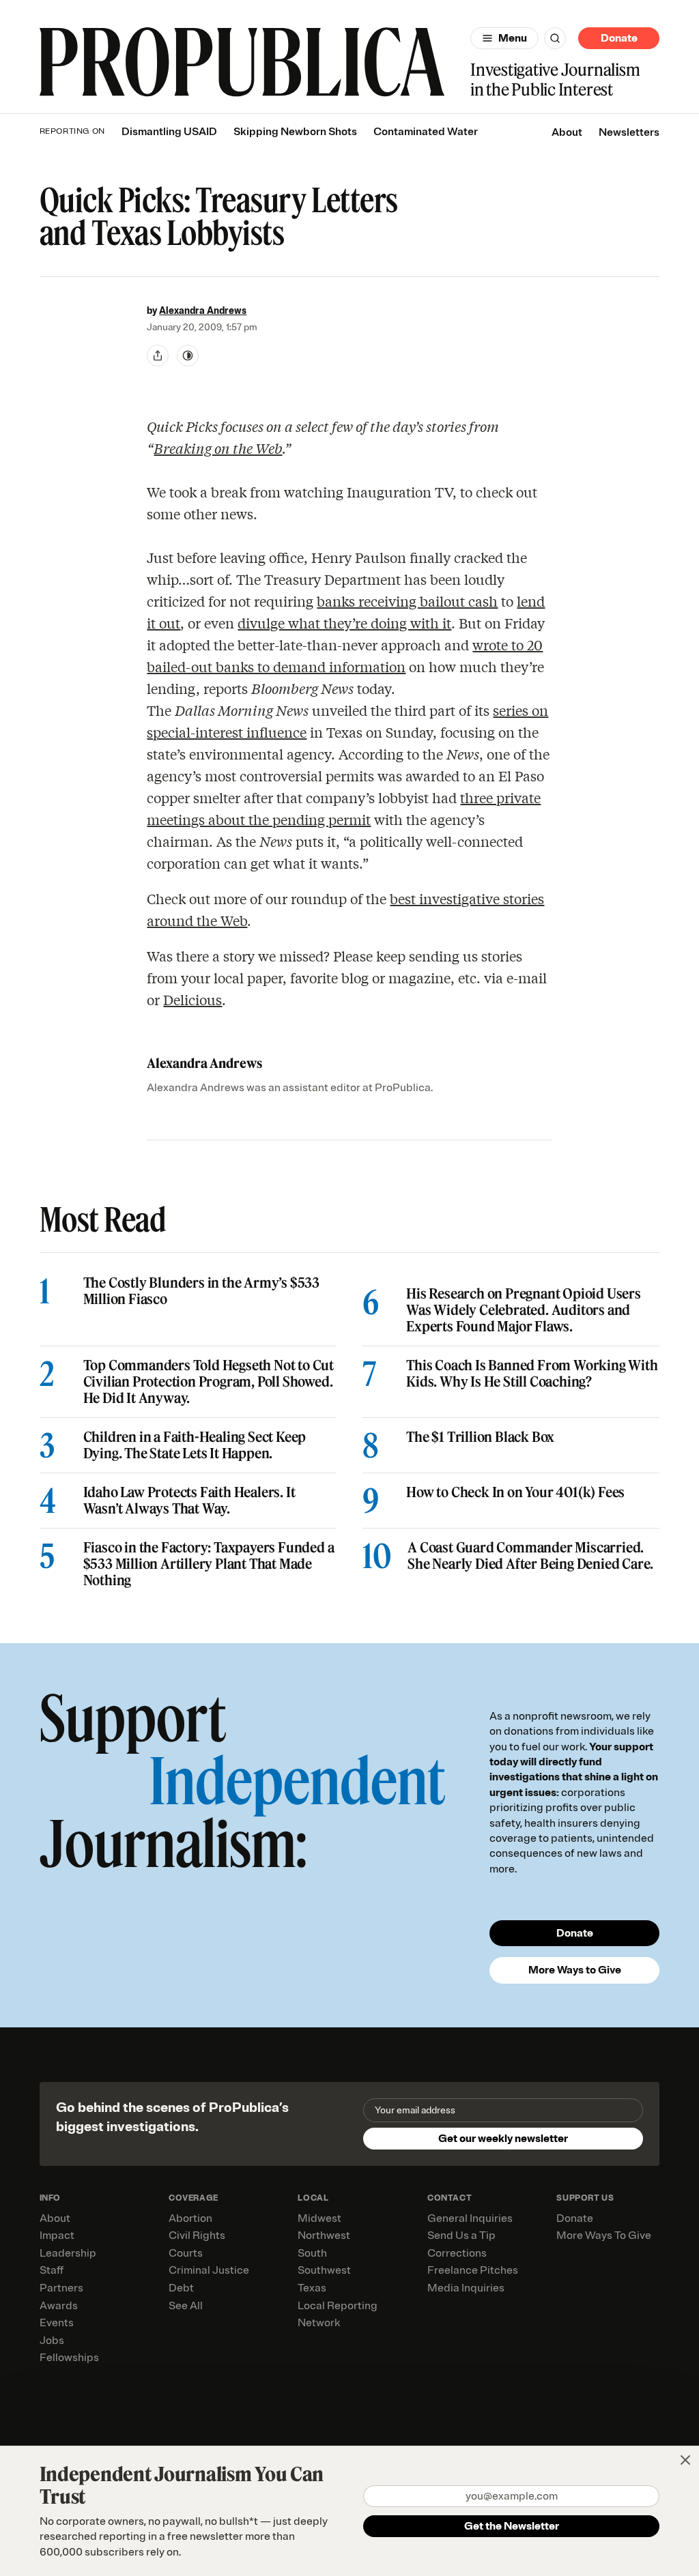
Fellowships (69, 2358)
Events (57, 2323)
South (312, 2253)
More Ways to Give (575, 1970)
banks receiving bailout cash (407, 601)
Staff (52, 2270)
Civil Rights (197, 2235)
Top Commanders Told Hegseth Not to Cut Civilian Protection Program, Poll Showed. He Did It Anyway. (209, 1382)
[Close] (685, 2460)
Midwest (319, 2218)
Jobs (52, 2341)
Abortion (190, 2218)
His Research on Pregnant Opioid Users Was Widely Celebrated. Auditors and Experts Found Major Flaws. (524, 1310)
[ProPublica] (242, 63)
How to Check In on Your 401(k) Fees (515, 1492)
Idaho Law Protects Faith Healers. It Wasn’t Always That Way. (189, 1501)
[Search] (555, 38)
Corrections (457, 2253)
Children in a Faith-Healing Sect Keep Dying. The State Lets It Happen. (195, 1445)
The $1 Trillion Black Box (480, 1437)
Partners (61, 2288)
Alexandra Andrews (203, 311)
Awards (59, 2306)
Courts (186, 2253)
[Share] (158, 356)
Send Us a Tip (461, 2235)
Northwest (324, 2235)
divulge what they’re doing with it (344, 623)
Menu (513, 38)
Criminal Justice (209, 2270)
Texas (312, 2288)
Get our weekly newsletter (503, 2139)
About (567, 132)
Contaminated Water (426, 132)
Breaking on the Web (218, 448)
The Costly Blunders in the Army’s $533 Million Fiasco (201, 1291)
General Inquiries (470, 2218)
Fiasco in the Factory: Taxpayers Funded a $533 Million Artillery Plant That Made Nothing (209, 1564)
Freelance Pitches (473, 2270)
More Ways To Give (604, 2235)
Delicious (192, 999)
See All (186, 2306)
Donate (619, 38)
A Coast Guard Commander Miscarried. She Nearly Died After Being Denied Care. (530, 1556)
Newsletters (629, 132)
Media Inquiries (466, 2288)
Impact (57, 2235)
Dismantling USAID (169, 132)
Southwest (324, 2270)
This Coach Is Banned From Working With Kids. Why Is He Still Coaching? (532, 1374)
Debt (181, 2288)
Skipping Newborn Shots (295, 132)
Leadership (68, 2253)
